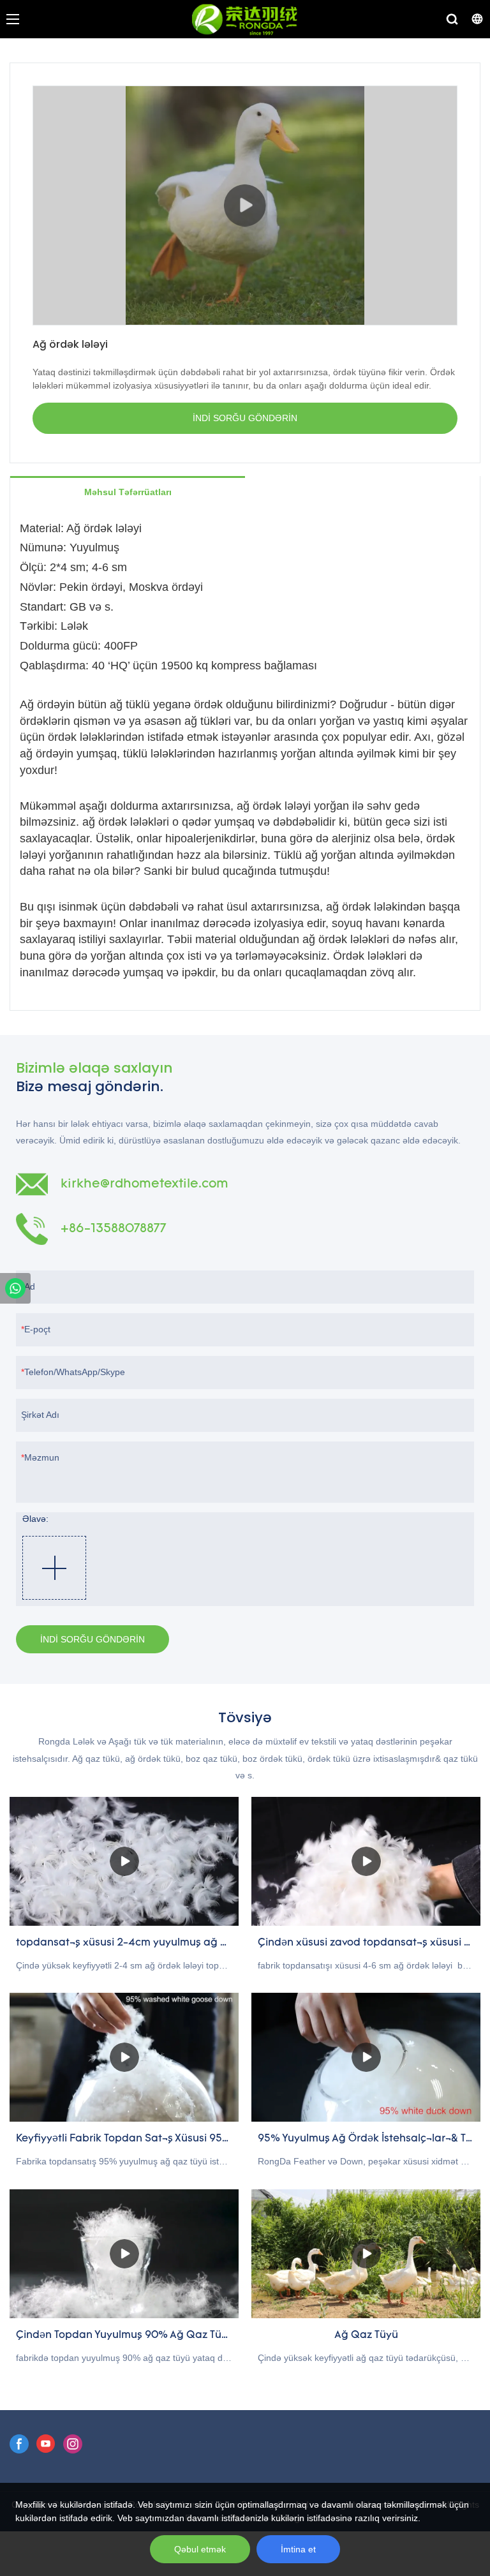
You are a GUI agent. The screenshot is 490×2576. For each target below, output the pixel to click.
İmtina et (298, 2549)
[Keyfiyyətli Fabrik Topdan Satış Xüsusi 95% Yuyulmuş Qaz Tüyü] (124, 2057)
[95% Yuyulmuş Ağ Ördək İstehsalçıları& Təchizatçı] (366, 2057)
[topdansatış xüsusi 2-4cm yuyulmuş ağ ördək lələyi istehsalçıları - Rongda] (124, 1861)
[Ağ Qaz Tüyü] (366, 2254)
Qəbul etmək (200, 2549)
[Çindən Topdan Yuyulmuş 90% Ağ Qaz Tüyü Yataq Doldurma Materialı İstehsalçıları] (124, 2254)
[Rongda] (15, 1288)
